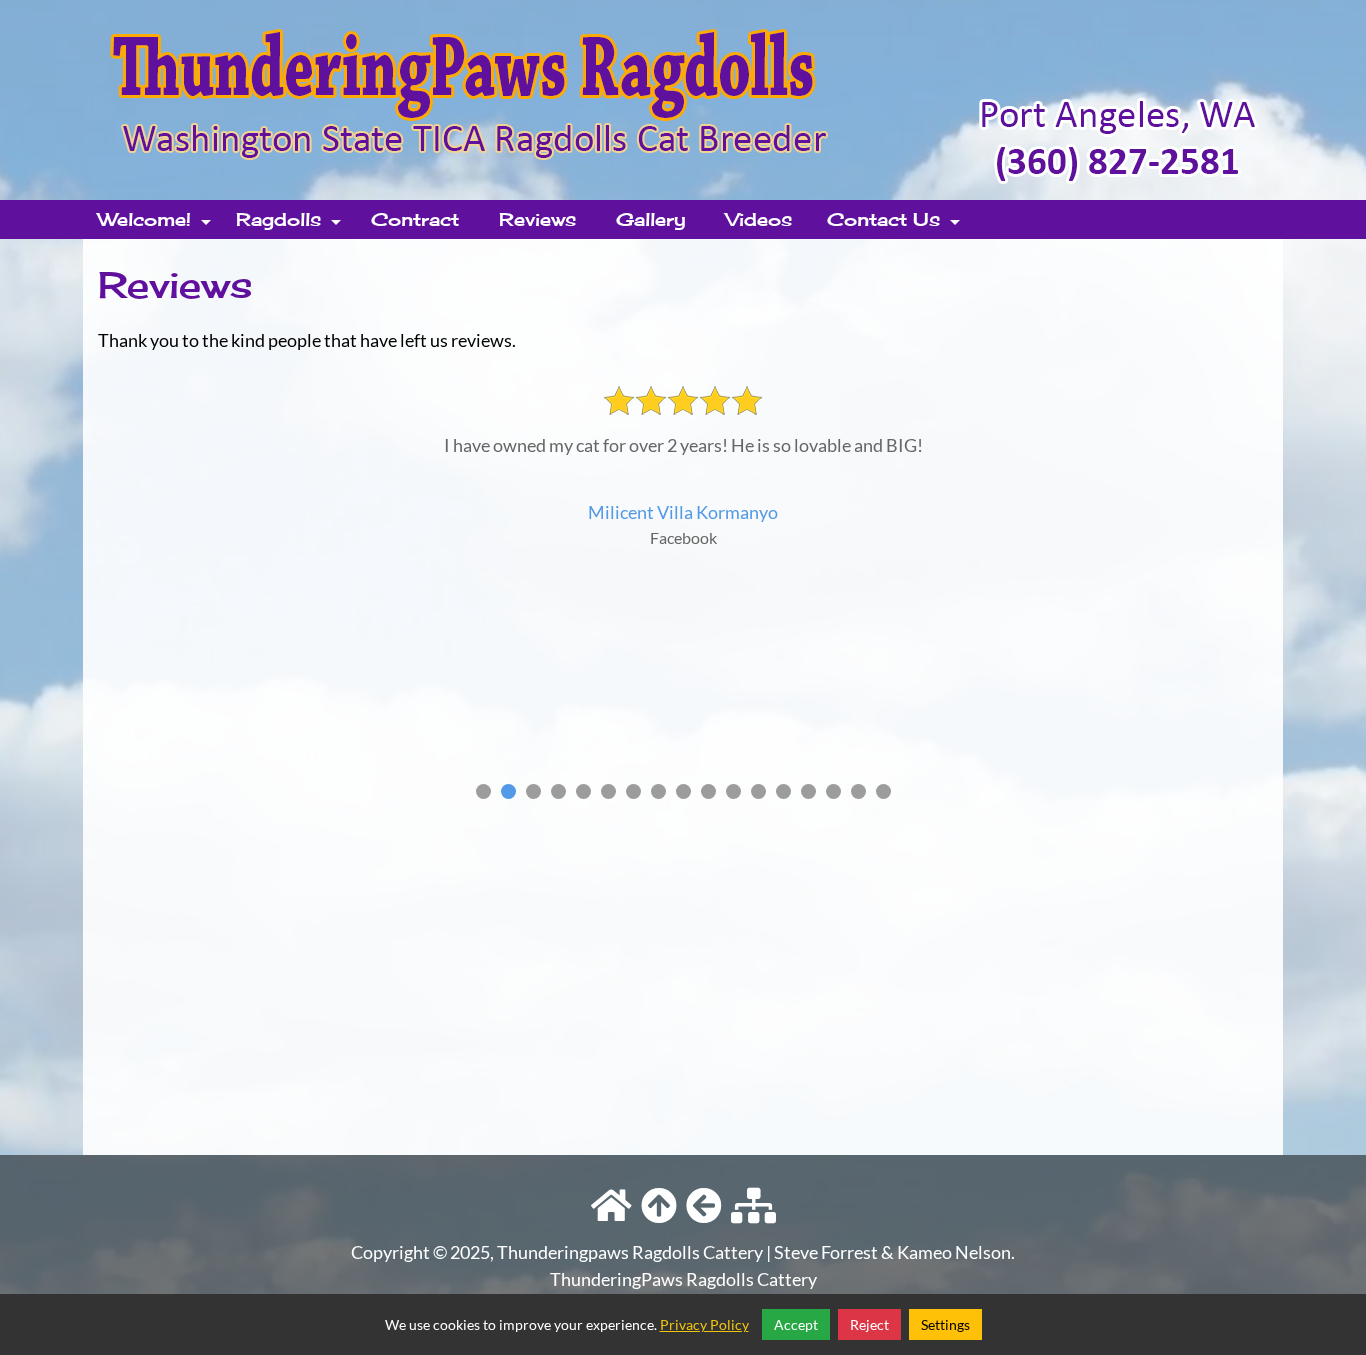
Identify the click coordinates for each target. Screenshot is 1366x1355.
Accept (796, 1324)
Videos (759, 219)
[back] (704, 1207)
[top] (659, 1207)
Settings (945, 1324)
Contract (415, 219)
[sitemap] (753, 1207)
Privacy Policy (704, 1324)
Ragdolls (290, 223)
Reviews (537, 219)
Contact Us (895, 223)
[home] (683, 98)
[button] (483, 791)
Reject (869, 1324)
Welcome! (156, 223)
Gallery (651, 219)
